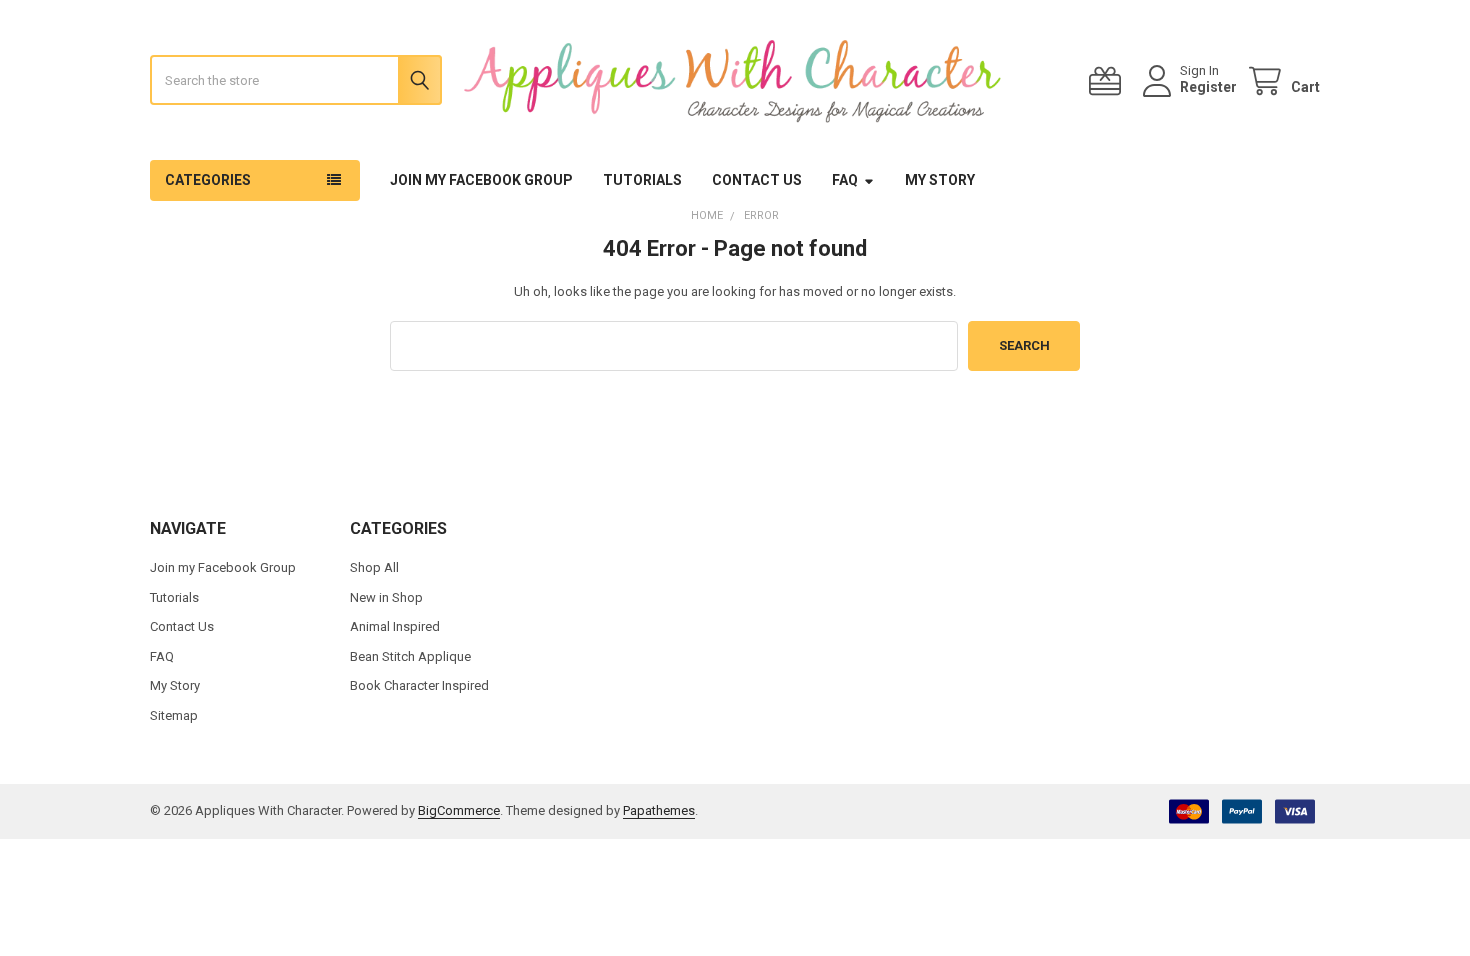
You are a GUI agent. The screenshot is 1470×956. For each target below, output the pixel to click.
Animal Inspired (395, 626)
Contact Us (757, 180)
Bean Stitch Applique (410, 656)
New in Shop (386, 597)
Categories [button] (208, 180)
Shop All (374, 567)
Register (1208, 87)
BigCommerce (459, 810)
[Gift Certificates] (1109, 81)
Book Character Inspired (419, 685)
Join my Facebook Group (481, 180)
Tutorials (642, 180)
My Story (940, 180)
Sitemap (174, 715)
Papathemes (659, 810)
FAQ (845, 180)
